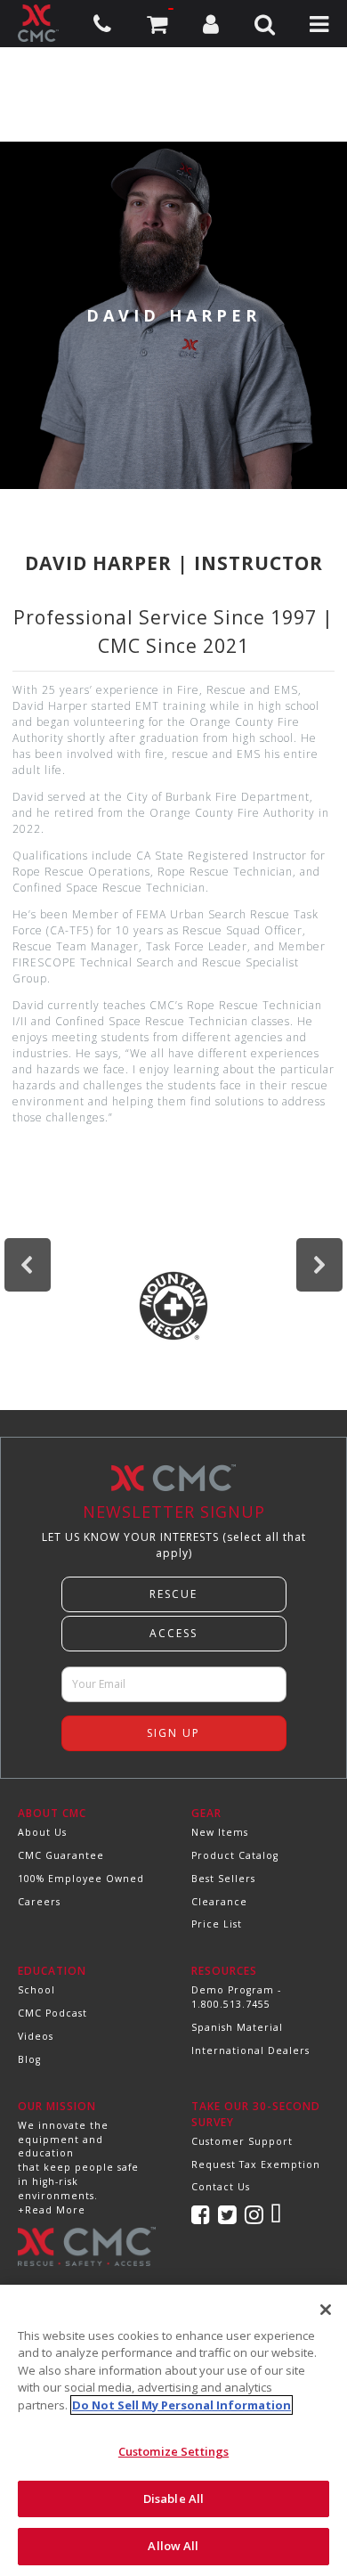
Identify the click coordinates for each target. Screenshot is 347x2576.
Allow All (173, 2546)
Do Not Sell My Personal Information (182, 2405)
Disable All (173, 2499)
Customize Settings (173, 2451)
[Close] (326, 2310)
